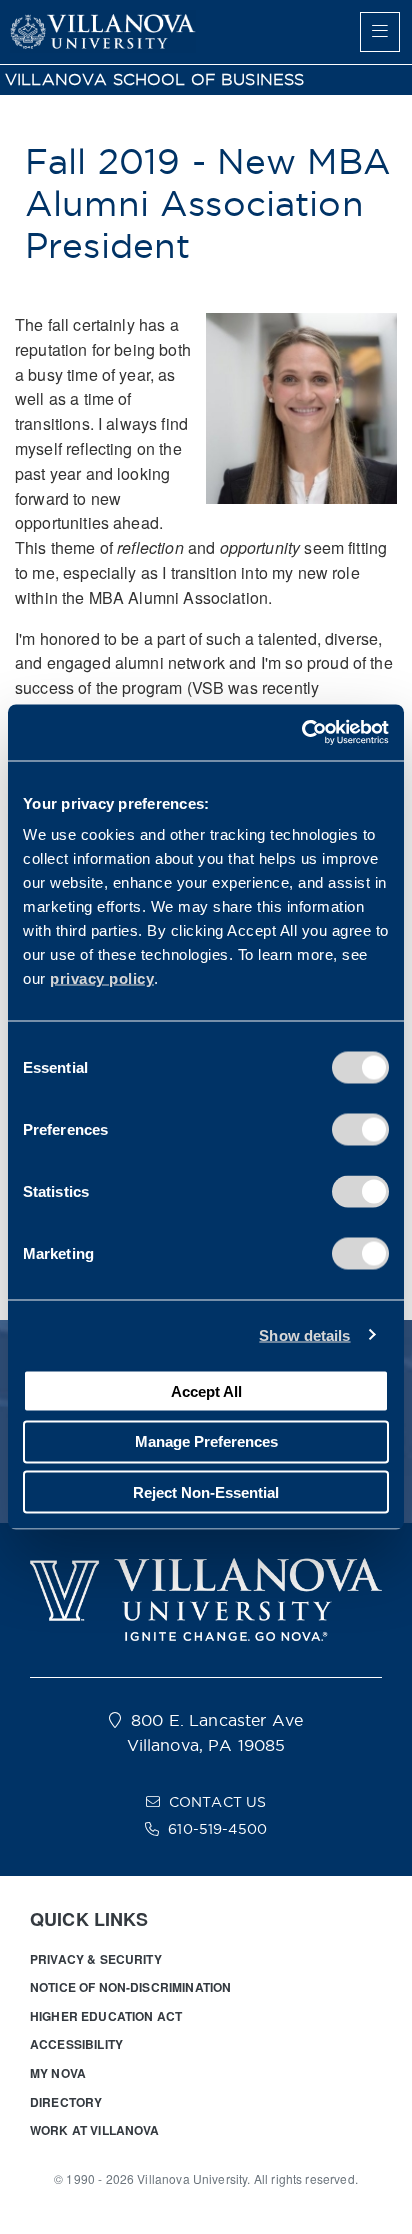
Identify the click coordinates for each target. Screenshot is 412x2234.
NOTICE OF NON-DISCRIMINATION (130, 1987)
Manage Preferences (206, 1441)
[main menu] (380, 32)
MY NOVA (58, 2073)
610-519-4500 (217, 1829)
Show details (304, 1334)
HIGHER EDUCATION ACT (106, 2016)
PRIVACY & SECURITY (96, 1959)
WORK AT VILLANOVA (95, 2130)
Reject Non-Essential (206, 1491)
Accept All (206, 1390)
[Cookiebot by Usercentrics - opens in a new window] (301, 733)
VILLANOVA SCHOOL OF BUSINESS (154, 79)
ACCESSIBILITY (76, 2044)
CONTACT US (218, 1802)
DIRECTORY (66, 2102)
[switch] (360, 1130)
